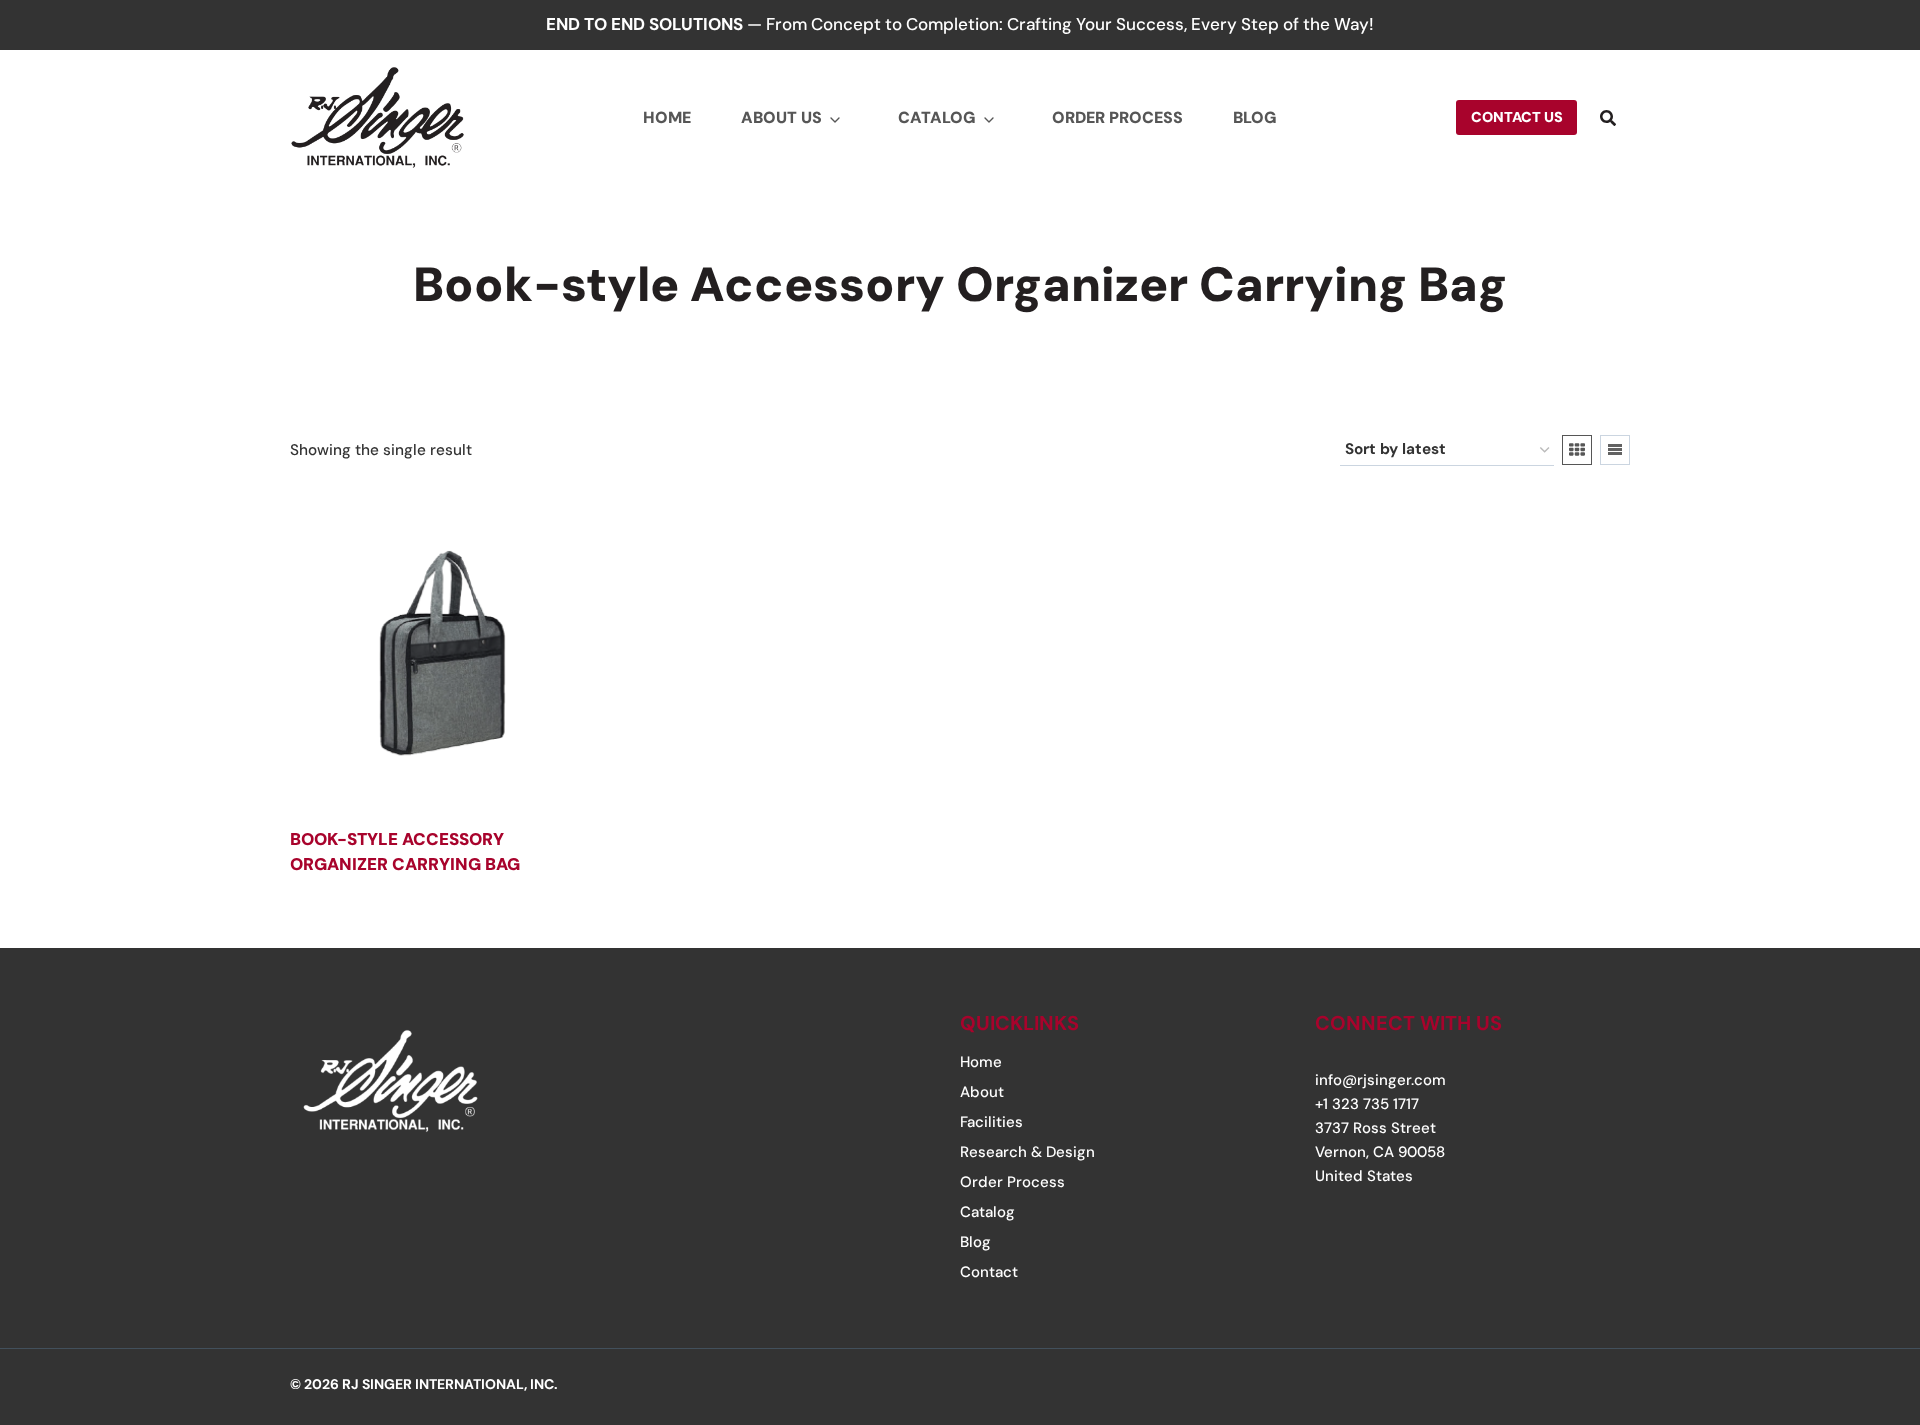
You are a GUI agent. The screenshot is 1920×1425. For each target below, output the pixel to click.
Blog (1255, 117)
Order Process (1117, 117)
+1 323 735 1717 (1367, 1104)
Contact (989, 1272)
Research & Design (1027, 1152)
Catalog (937, 117)
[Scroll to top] (1843, 1288)
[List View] (1615, 450)
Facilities (991, 1122)
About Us (781, 117)
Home (667, 117)
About (982, 1092)
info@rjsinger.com (1380, 1080)
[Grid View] (1577, 450)
